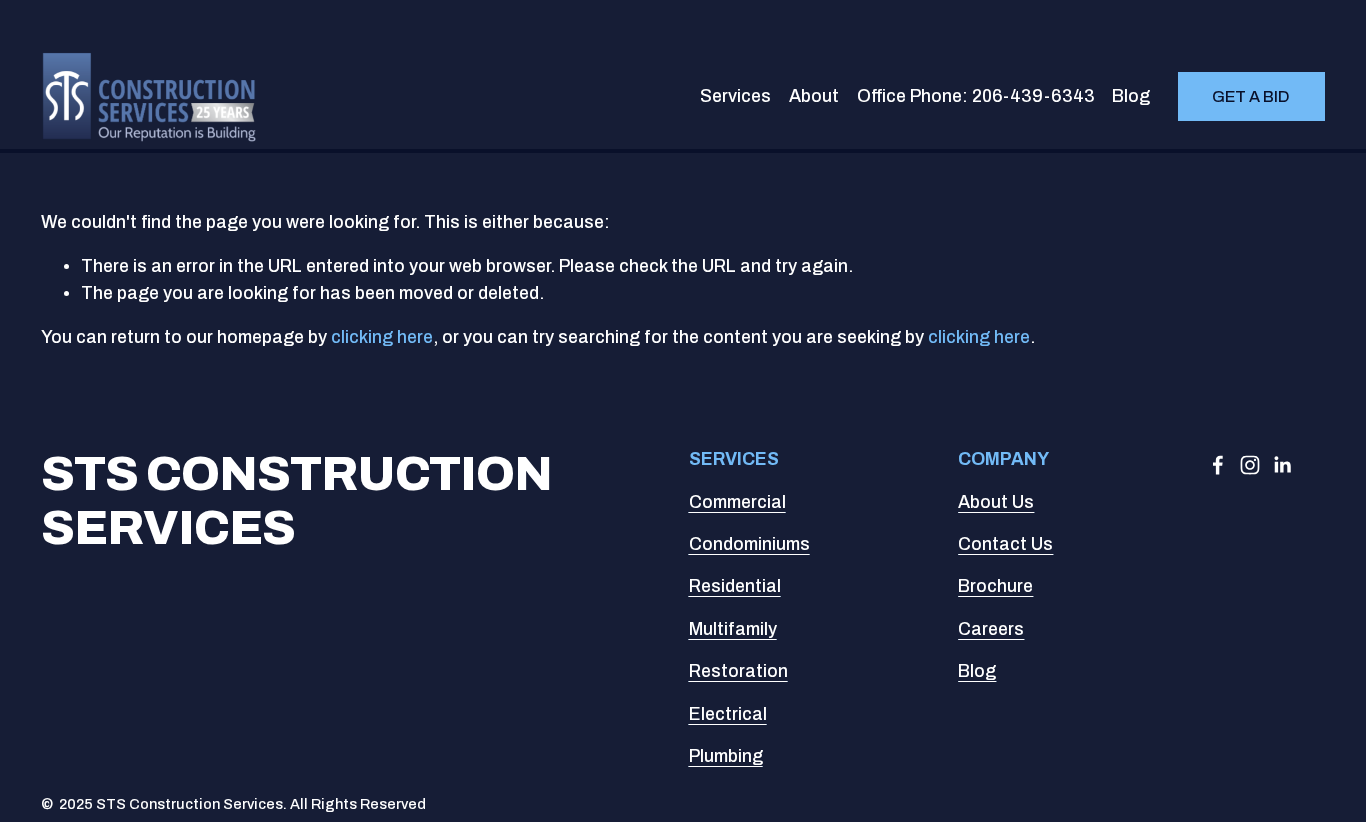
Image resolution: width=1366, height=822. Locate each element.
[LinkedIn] (1282, 465)
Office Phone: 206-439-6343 (976, 96)
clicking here (382, 337)
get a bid (1251, 96)
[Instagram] (1250, 465)
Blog (1131, 96)
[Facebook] (1218, 465)
